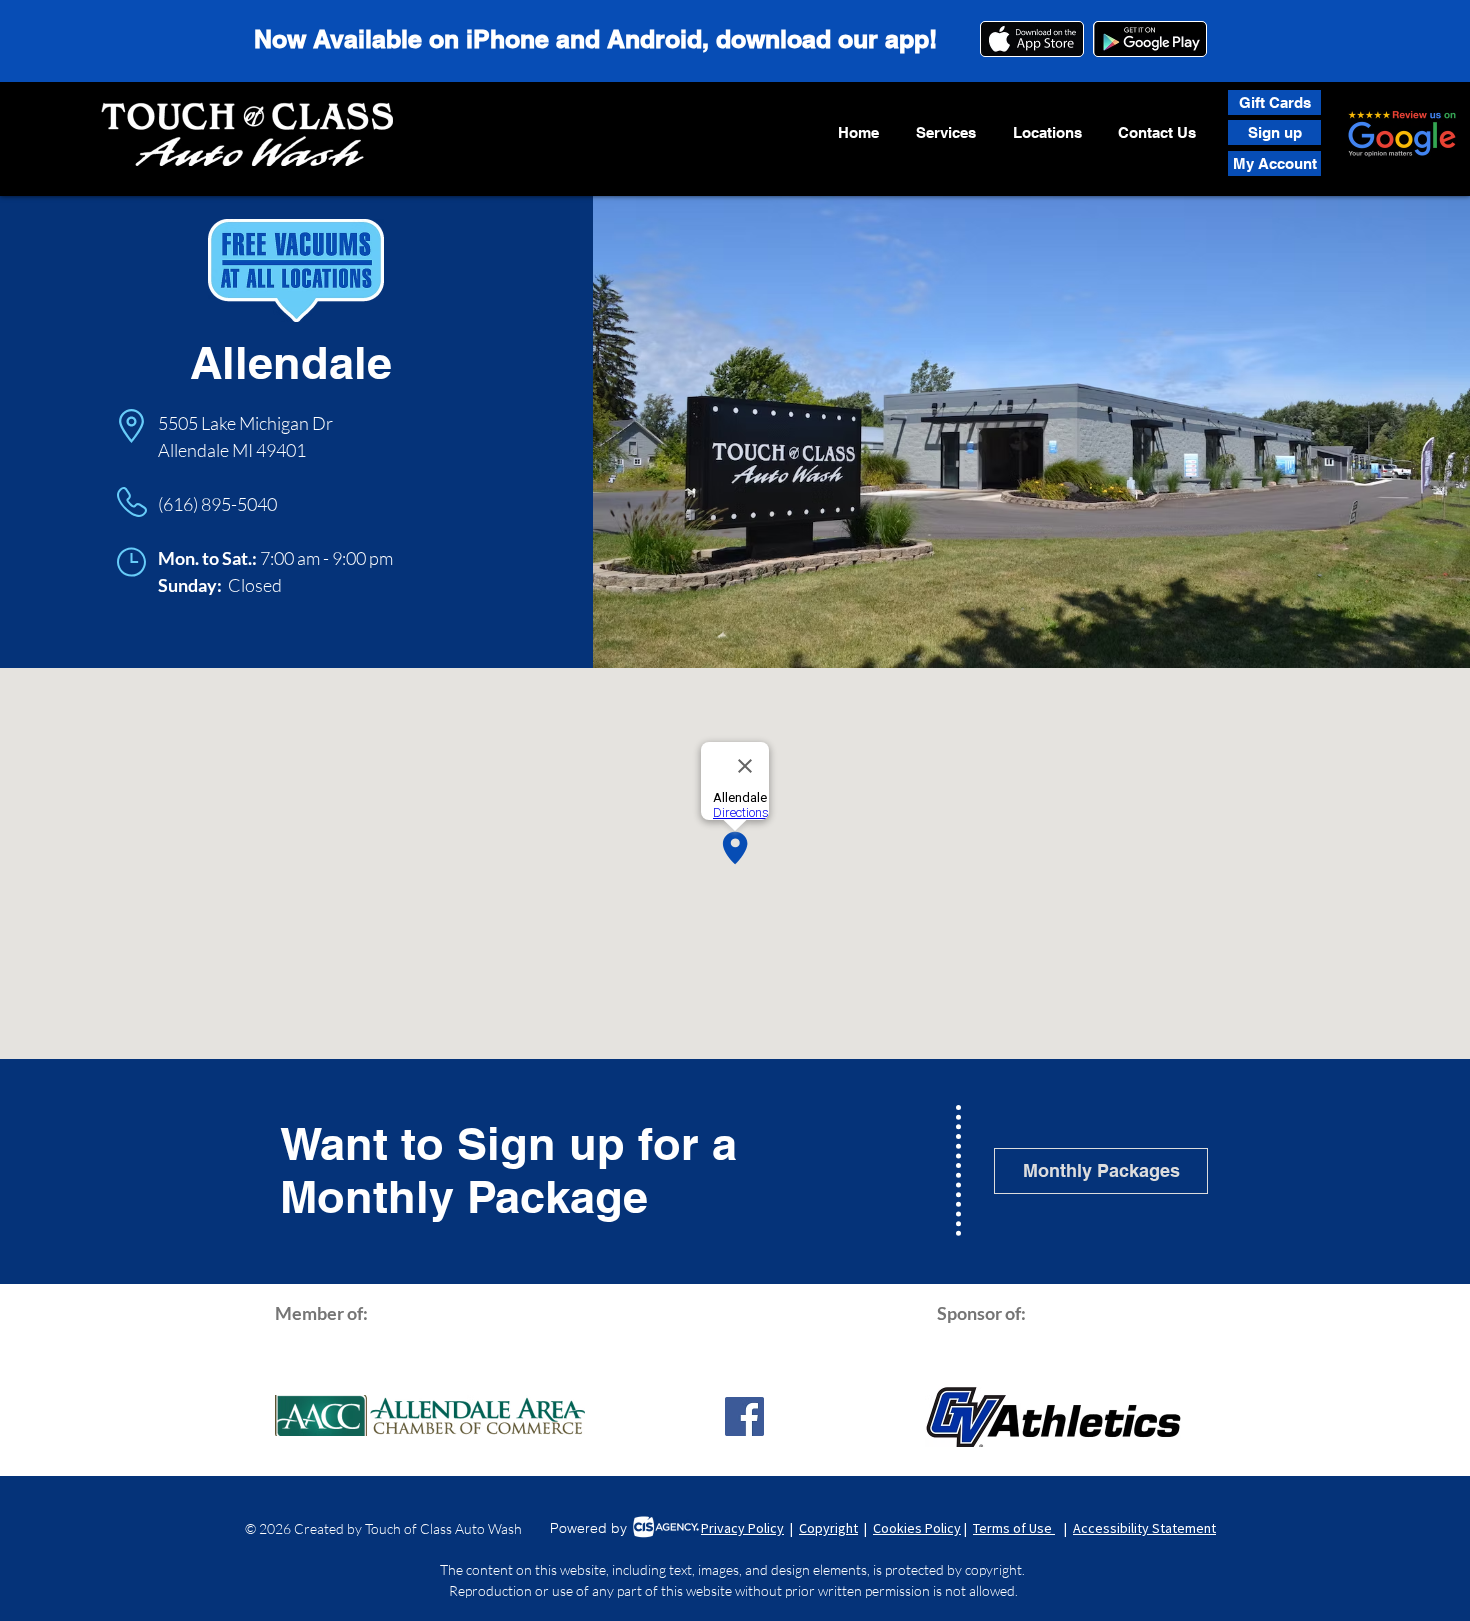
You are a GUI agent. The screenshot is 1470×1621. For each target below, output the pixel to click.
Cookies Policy (917, 1528)
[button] (945, 133)
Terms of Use (1014, 1528)
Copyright (828, 1528)
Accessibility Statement (1144, 1528)
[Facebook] (744, 1416)
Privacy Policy (742, 1528)
